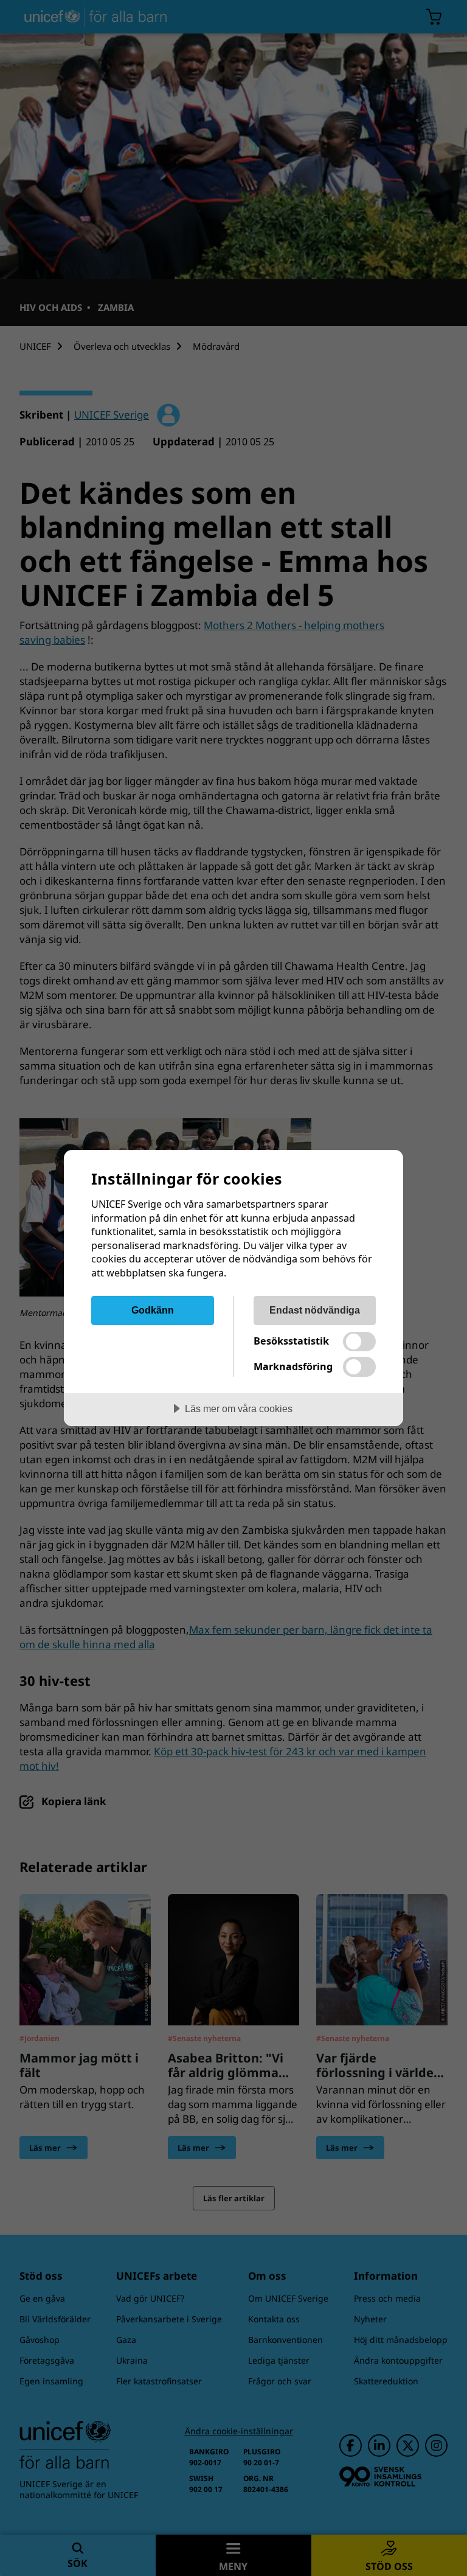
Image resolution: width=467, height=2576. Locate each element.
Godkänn (153, 1310)
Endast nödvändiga (315, 1310)
